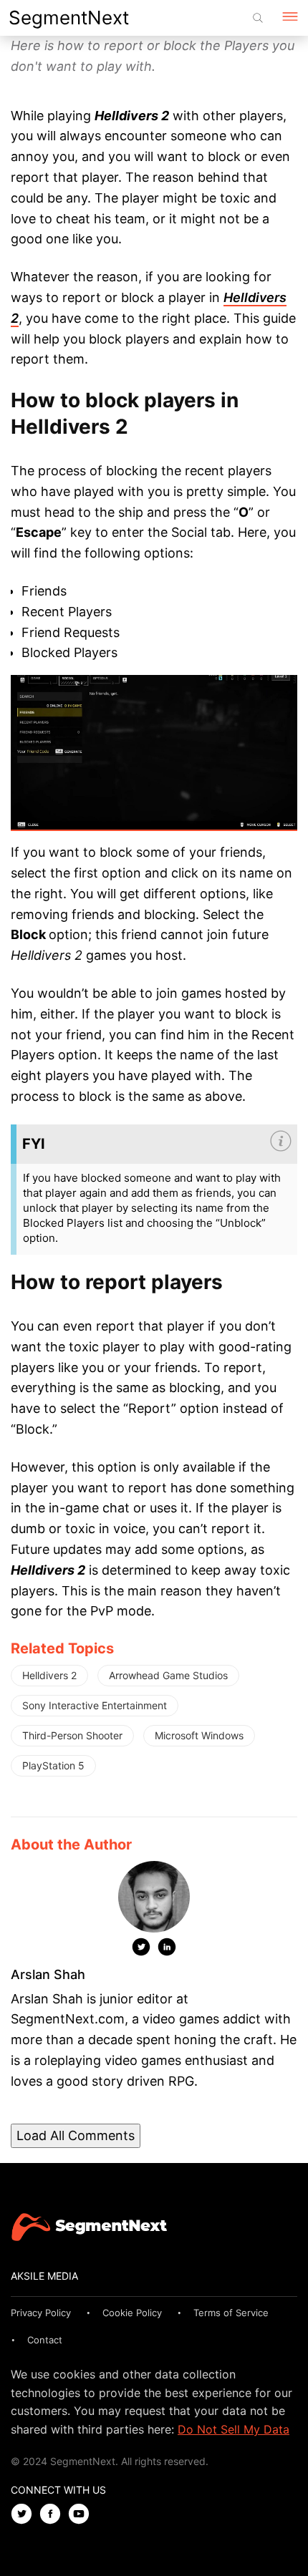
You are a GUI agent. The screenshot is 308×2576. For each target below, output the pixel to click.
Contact (45, 2340)
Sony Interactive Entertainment (95, 1705)
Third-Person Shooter (72, 1735)
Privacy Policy (41, 2313)
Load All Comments (76, 2135)
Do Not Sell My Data (234, 2429)
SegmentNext (69, 18)
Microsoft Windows (199, 1735)
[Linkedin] (167, 1950)
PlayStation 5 (53, 1765)
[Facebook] (54, 2515)
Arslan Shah (48, 1974)
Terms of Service (231, 2313)
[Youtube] (82, 2515)
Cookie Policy (132, 2313)
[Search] (258, 18)
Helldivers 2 (49, 1675)
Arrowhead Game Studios (168, 1675)
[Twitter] (141, 1950)
